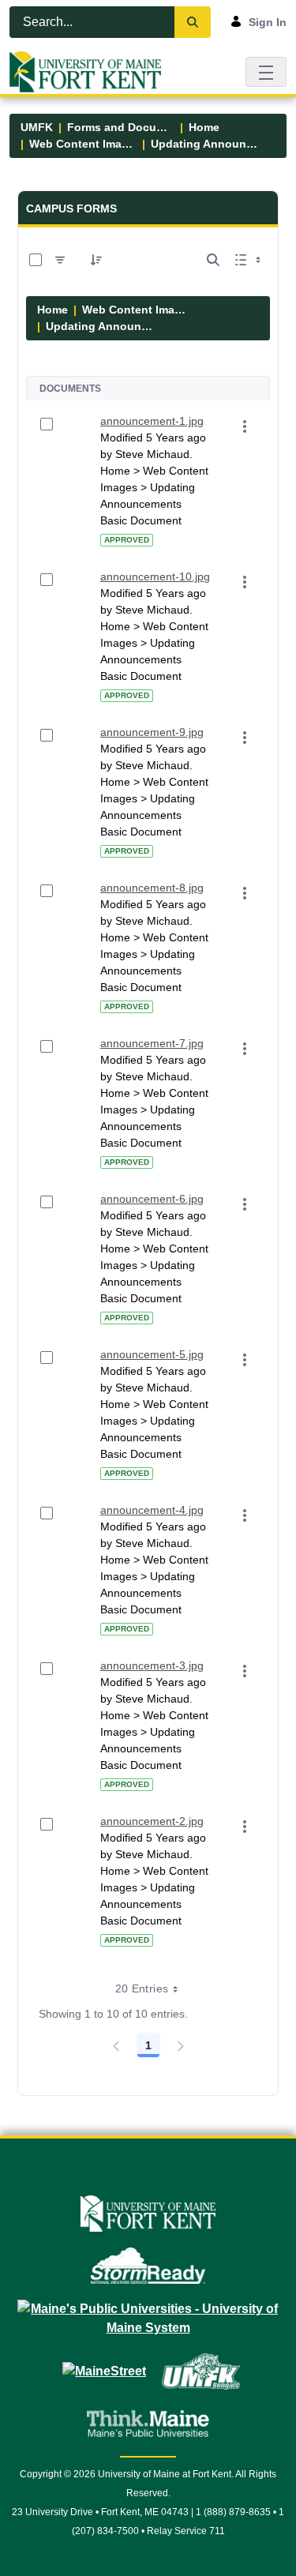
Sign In (268, 22)
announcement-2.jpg (152, 1821)
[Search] (193, 22)
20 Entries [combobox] (142, 1988)
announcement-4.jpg (152, 1510)
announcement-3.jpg (152, 1665)
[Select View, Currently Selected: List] (249, 260)
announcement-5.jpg (152, 1354)
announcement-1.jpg (152, 421)
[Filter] (60, 260)
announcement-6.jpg (152, 1199)
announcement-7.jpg (152, 1043)
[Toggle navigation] (266, 71)
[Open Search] (213, 260)
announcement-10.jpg (155, 576)
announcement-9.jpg (152, 732)
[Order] (96, 260)
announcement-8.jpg (152, 888)
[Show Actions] (245, 426)
